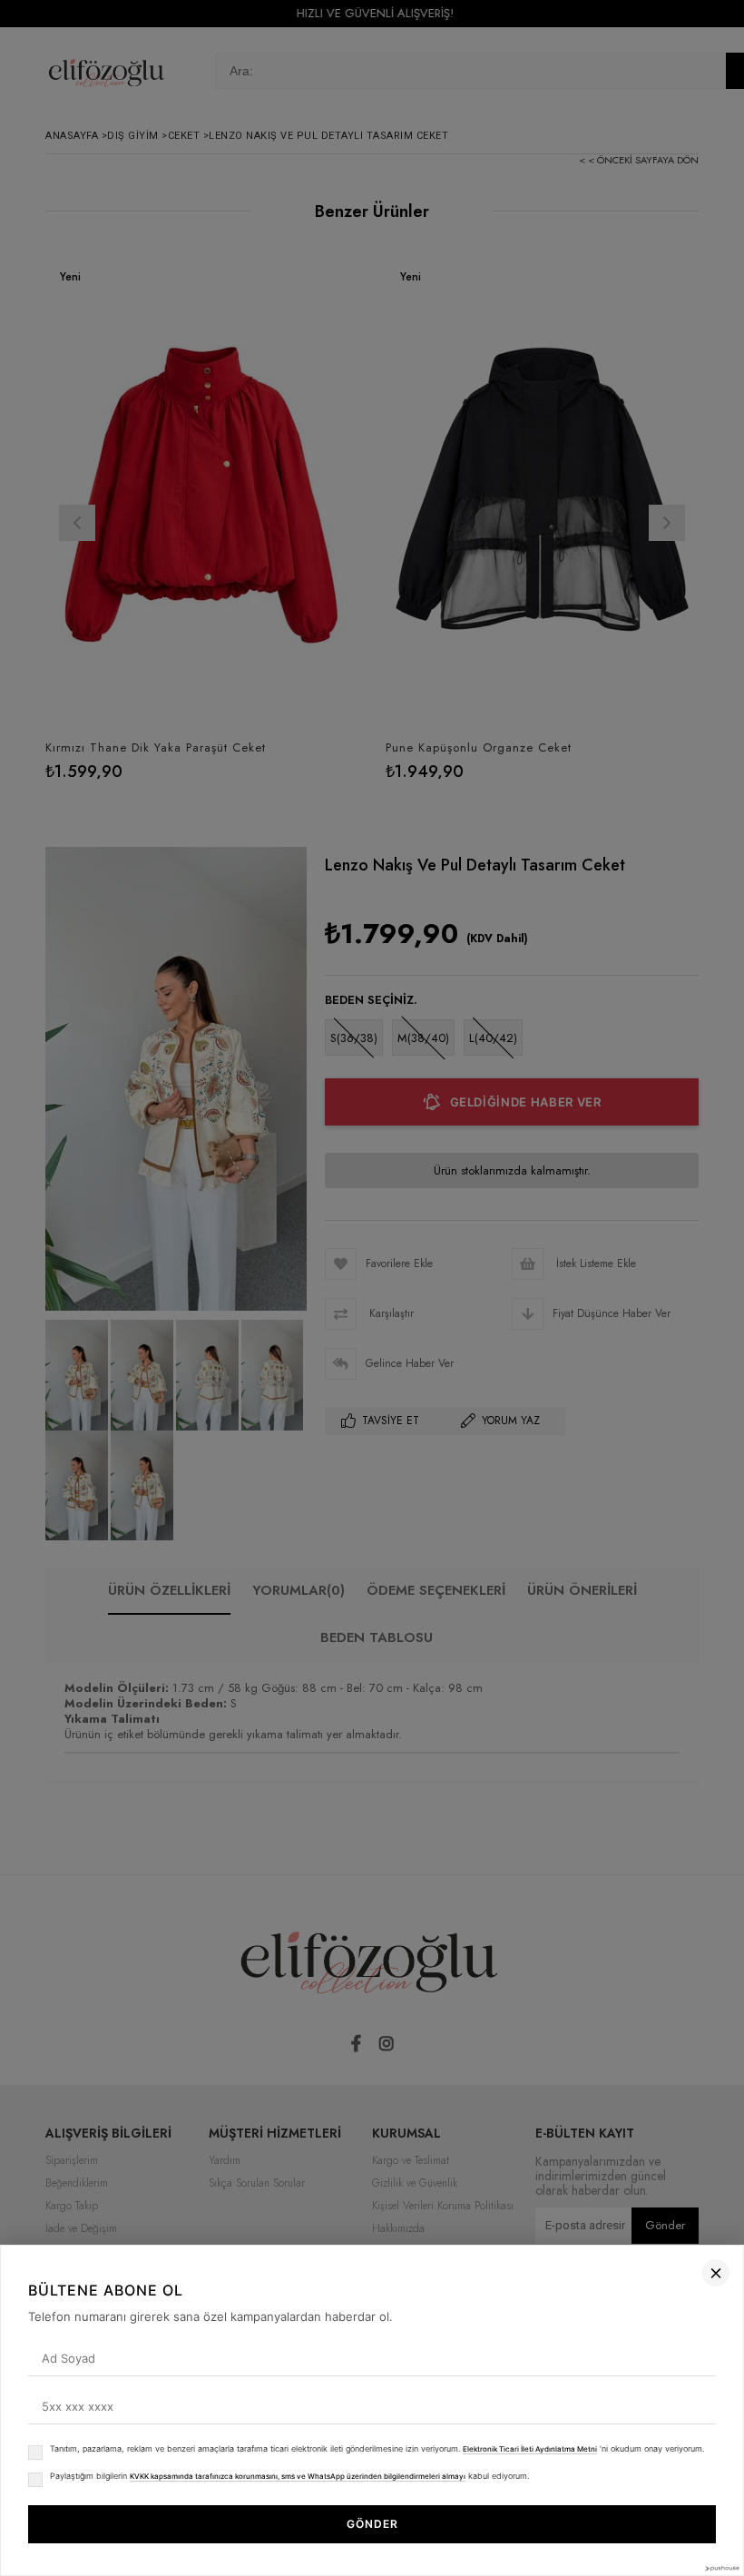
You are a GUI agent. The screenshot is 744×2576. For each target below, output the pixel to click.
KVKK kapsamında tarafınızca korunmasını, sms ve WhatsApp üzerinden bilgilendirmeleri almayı (298, 2476)
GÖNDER (372, 2524)
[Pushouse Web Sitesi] (721, 2568)
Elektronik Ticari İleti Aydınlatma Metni (530, 2449)
